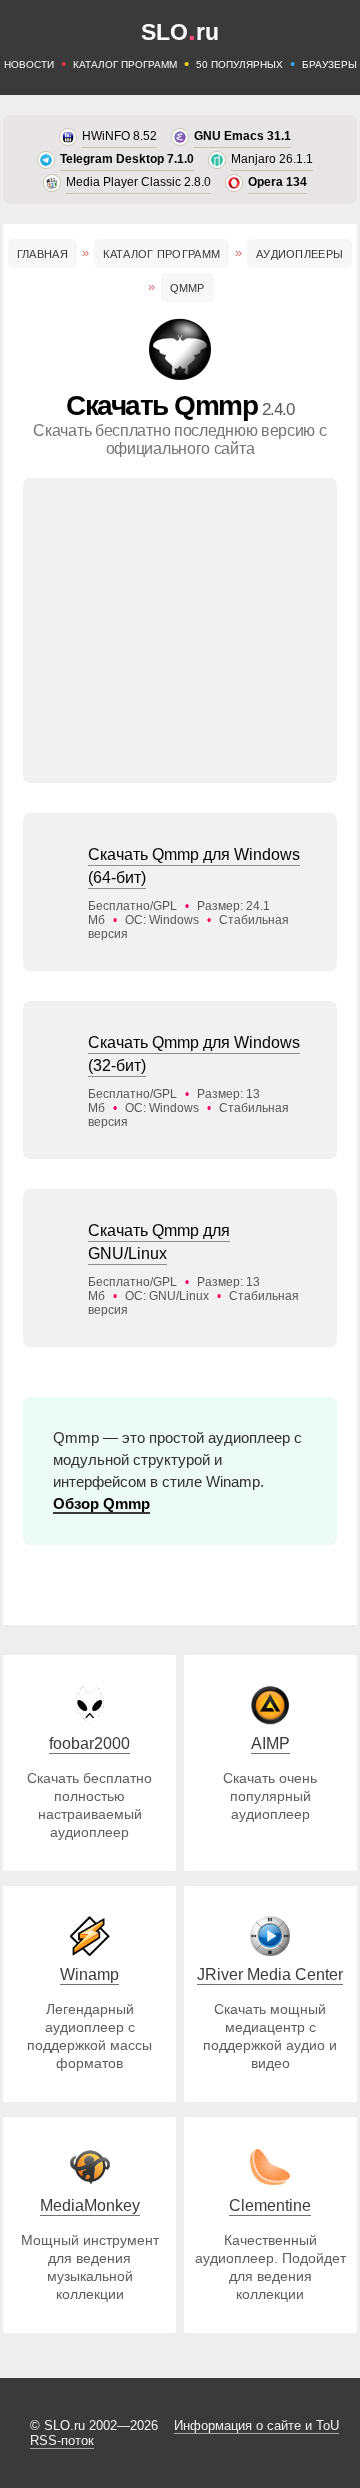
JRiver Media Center (270, 1974)
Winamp (89, 1974)
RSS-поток (62, 2440)
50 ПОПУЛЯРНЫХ (239, 64)
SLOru (180, 32)
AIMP (270, 1743)
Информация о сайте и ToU (256, 2425)
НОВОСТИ (29, 64)
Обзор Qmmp (101, 1503)
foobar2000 (89, 1743)
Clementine (270, 2205)
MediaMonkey (90, 2205)
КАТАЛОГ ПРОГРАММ (125, 64)
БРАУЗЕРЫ (329, 64)
